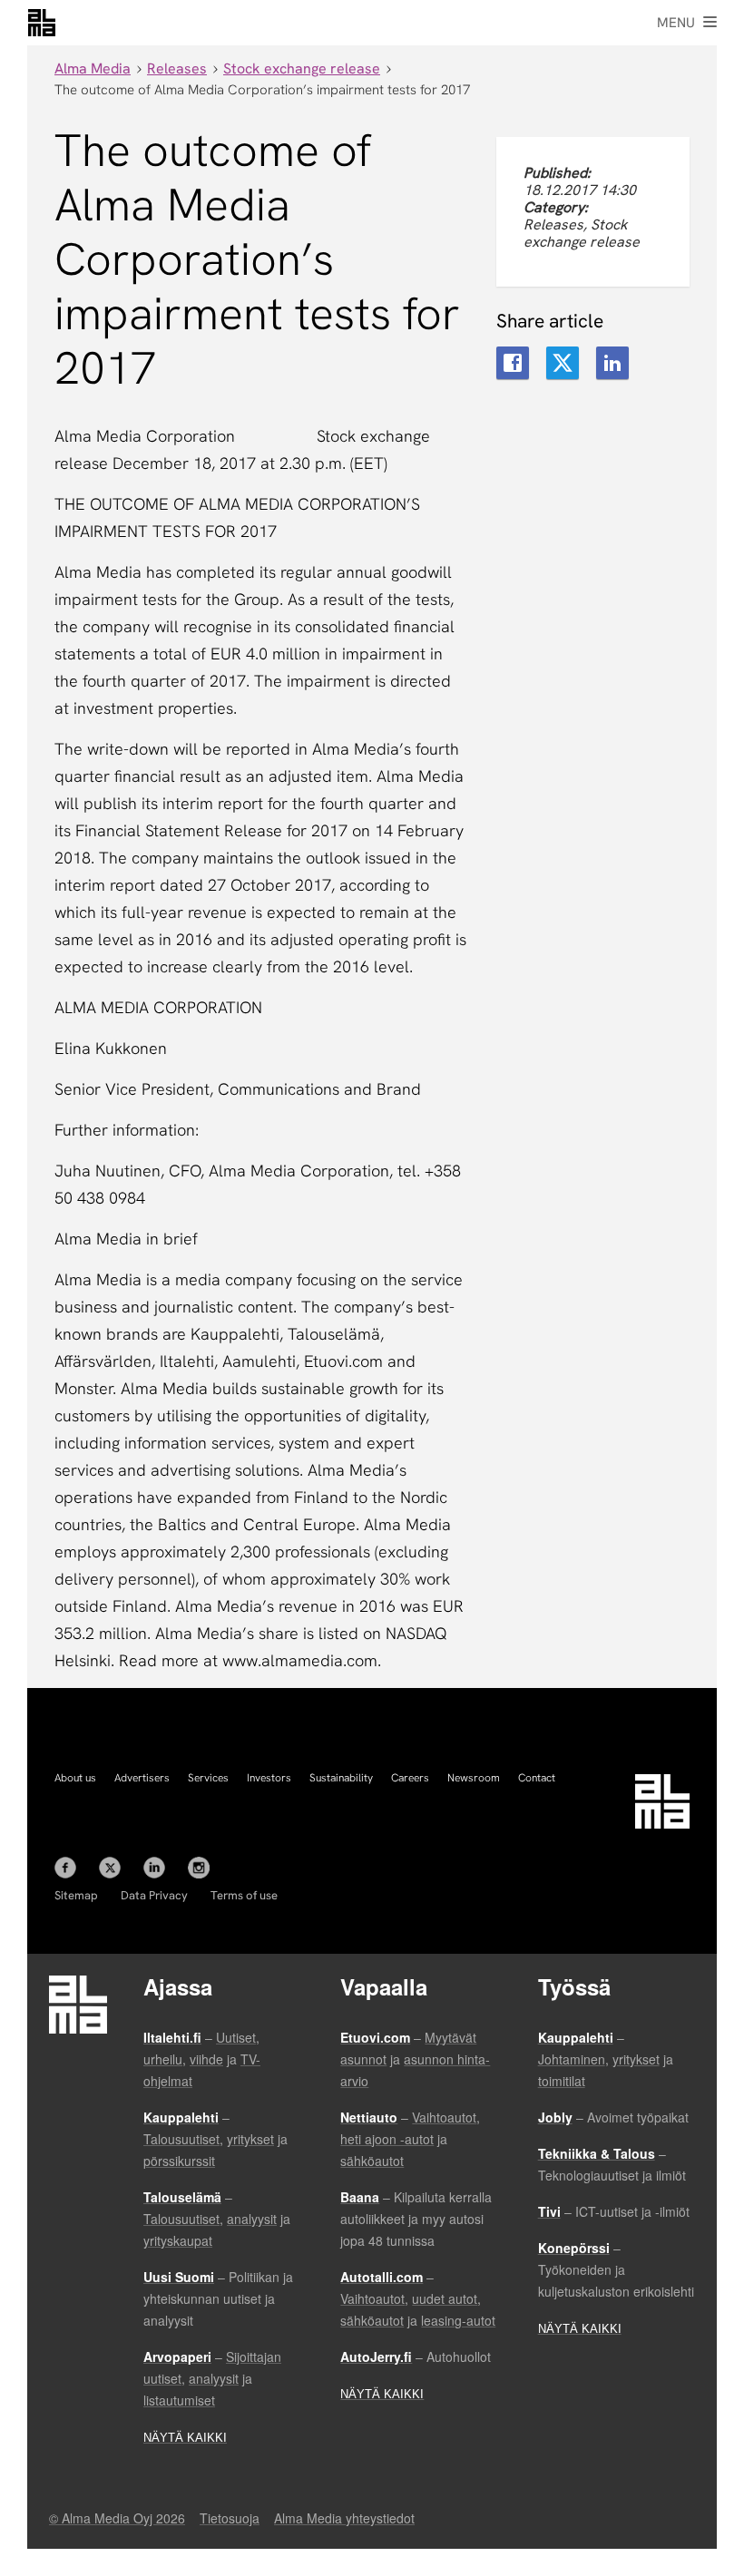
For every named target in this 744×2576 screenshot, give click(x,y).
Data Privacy (154, 1895)
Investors (269, 1778)
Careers (410, 1778)
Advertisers (142, 1778)
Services (208, 1778)
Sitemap (76, 1895)
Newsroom (474, 1778)
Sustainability (341, 1778)
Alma (42, 23)
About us (75, 1778)
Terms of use (244, 1895)
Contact (537, 1778)
